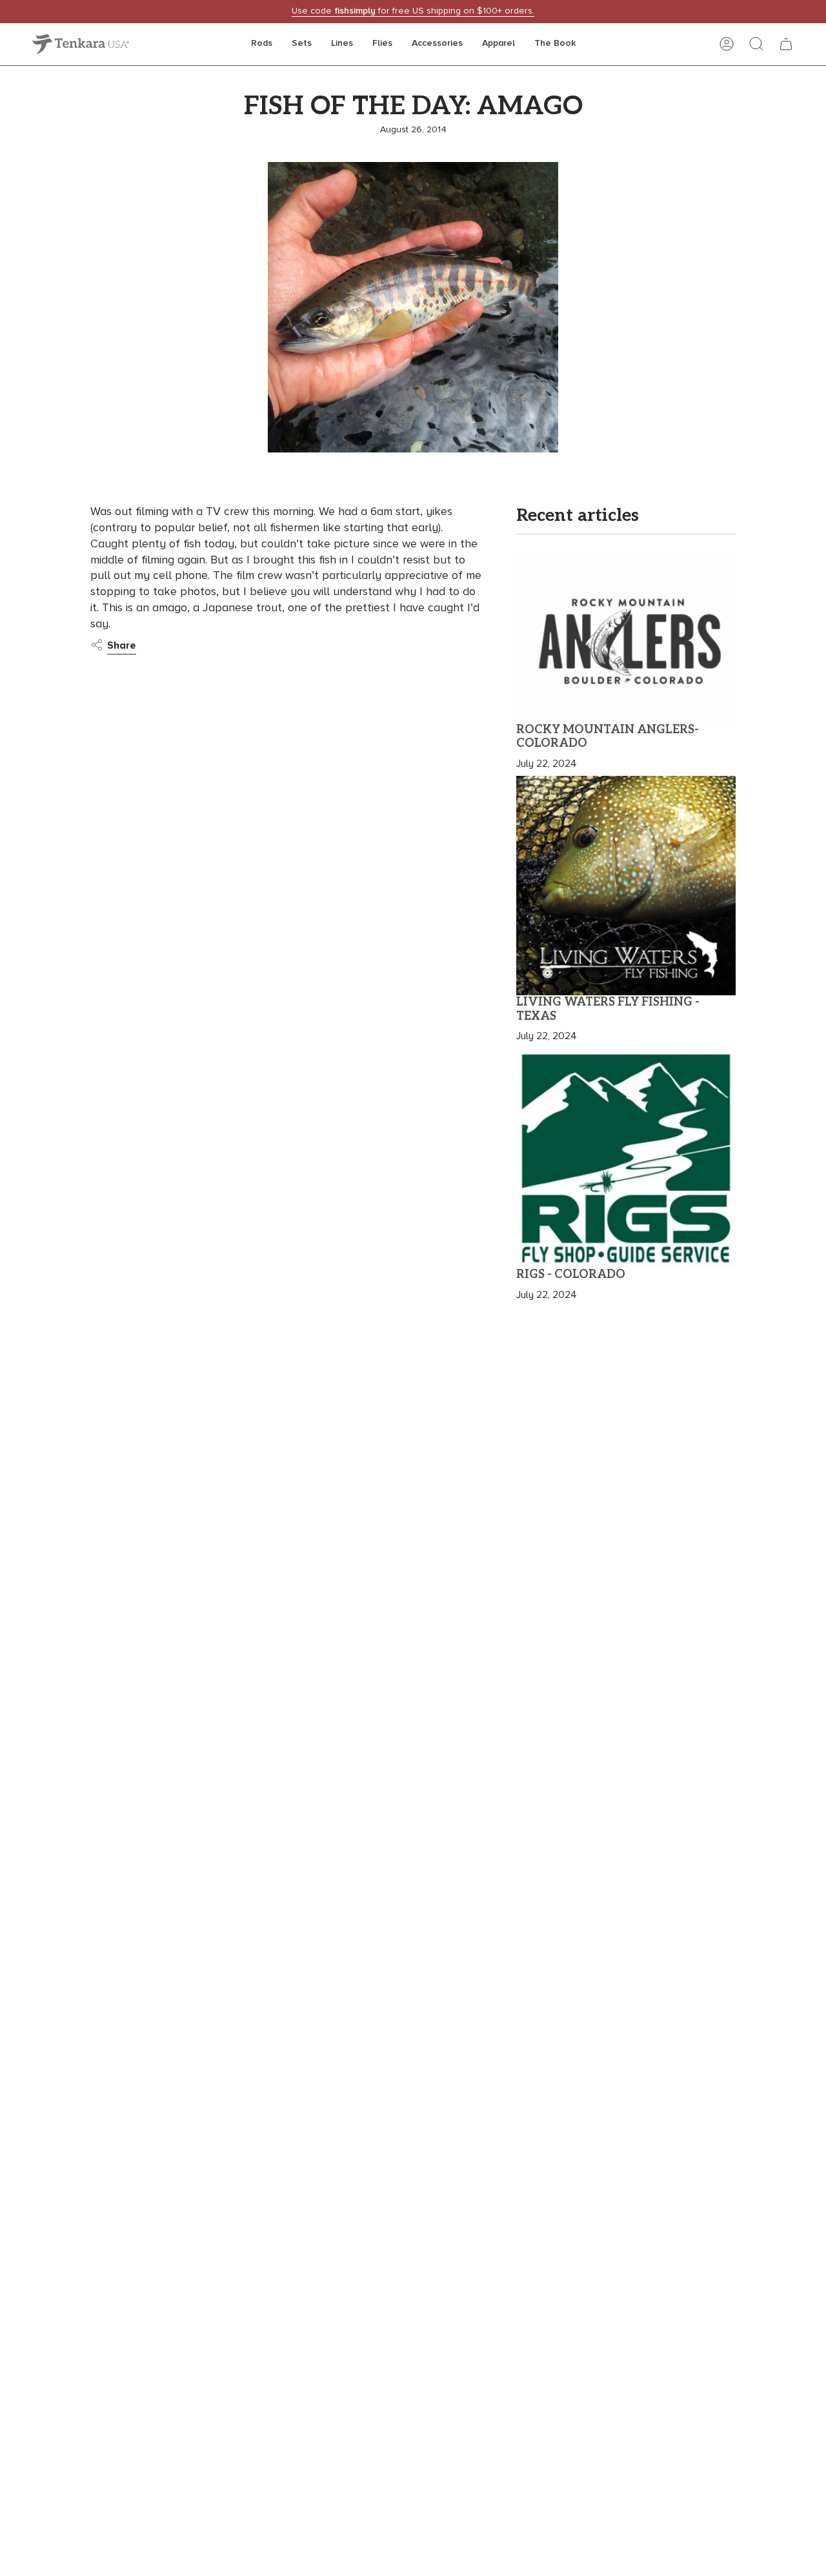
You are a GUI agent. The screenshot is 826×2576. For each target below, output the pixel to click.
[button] (262, 44)
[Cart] (786, 44)
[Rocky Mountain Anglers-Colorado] (626, 638)
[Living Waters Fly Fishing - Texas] (626, 886)
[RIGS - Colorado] (626, 1158)
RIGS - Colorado (571, 1274)
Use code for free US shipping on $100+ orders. (413, 11)
